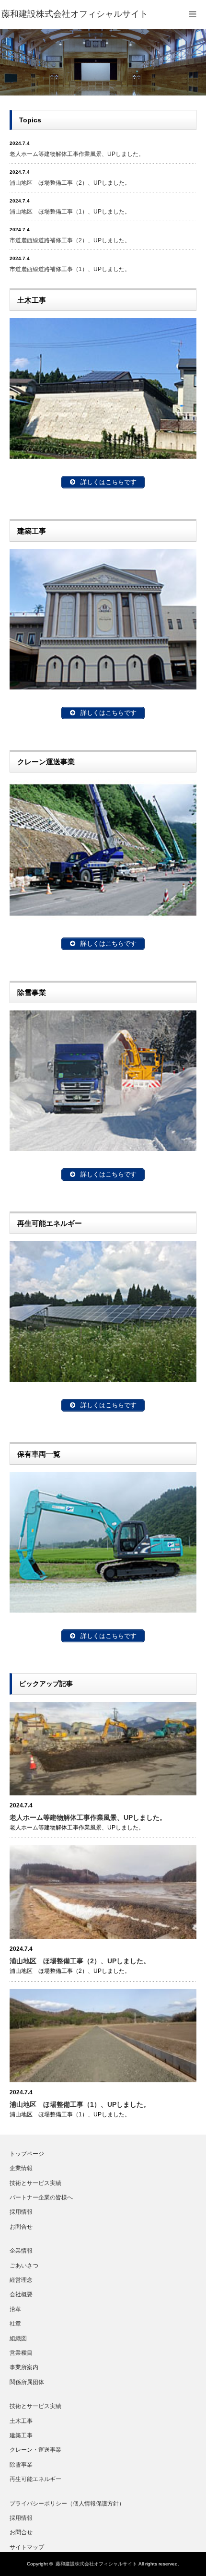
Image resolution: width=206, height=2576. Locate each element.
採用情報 (21, 2212)
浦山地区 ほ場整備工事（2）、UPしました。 (70, 183)
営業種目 (21, 2353)
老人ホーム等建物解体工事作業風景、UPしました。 (77, 154)
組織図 (18, 2339)
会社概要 (21, 2294)
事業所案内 (24, 2367)
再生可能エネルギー (35, 2479)
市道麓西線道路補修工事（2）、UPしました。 (70, 240)
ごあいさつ (24, 2266)
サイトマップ (27, 2547)
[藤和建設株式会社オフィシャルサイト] (75, 14)
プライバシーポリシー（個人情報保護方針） (67, 2504)
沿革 (15, 2309)
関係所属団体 (27, 2382)
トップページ (27, 2154)
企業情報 (21, 2168)
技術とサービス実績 (35, 2183)
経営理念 (21, 2280)
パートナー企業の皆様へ (41, 2197)
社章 (15, 2324)
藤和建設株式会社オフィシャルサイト (96, 2564)
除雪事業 (21, 2465)
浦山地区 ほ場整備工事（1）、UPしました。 (70, 212)
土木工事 (21, 2421)
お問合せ (21, 2227)
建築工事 (21, 2435)
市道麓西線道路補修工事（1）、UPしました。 (70, 269)
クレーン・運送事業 (35, 2450)
